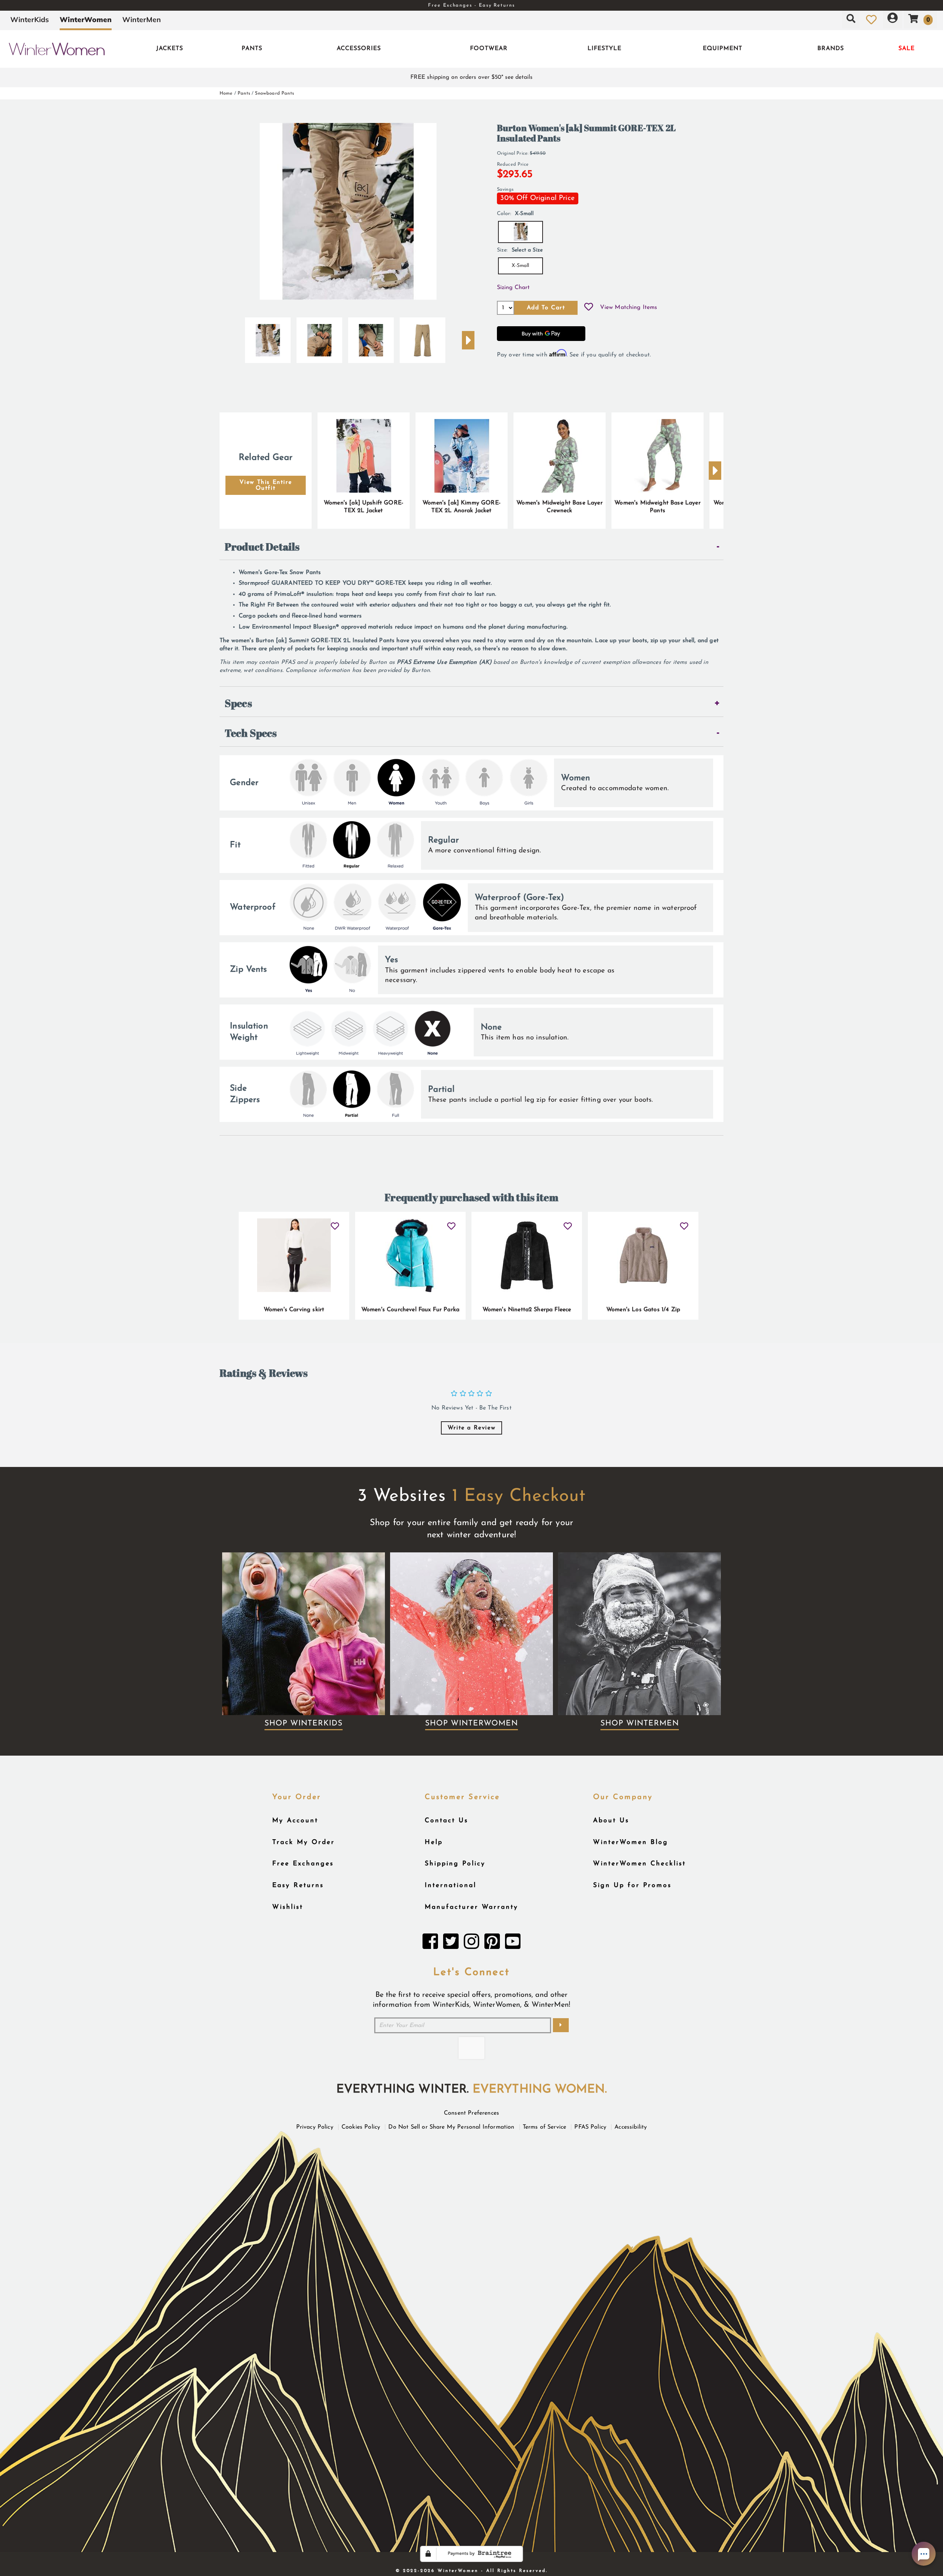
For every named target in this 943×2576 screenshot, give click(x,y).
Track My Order (304, 1842)
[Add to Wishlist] (589, 308)
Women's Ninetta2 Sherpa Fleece (527, 1310)
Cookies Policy (361, 2127)
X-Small (520, 266)
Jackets (170, 49)
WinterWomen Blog (631, 1842)
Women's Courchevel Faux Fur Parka (410, 1310)
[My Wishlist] (871, 20)
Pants (252, 49)
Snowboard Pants (274, 93)
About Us (611, 1821)
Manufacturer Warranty (471, 1907)
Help (434, 1842)
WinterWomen (86, 20)
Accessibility (631, 2127)
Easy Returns (298, 1885)
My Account (295, 1821)
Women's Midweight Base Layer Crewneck (559, 507)
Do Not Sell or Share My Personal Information (451, 2127)
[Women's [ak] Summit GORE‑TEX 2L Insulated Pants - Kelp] (268, 337)
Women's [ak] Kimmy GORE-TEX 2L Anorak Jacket (462, 507)
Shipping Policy (455, 1864)
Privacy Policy (315, 2127)
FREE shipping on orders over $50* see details (471, 77)
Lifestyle (604, 49)
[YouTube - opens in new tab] (513, 1943)
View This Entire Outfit (266, 485)
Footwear (489, 49)
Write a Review (471, 1428)
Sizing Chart (513, 288)
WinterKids (30, 20)
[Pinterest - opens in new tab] (492, 1943)
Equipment (723, 49)
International (451, 1885)
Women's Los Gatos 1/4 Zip (643, 1310)
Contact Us (446, 1821)
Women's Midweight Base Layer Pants (657, 507)
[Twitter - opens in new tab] (451, 1943)
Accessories (359, 49)
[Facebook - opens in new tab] (430, 1943)
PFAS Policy (590, 2127)
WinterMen (142, 20)
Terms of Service (545, 2127)
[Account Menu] (893, 20)
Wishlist (288, 1907)
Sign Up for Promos (632, 1885)
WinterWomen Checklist (639, 1864)
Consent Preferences (471, 2113)
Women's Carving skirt (294, 1310)
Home (226, 93)
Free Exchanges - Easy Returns (471, 5)
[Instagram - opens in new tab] (471, 1943)
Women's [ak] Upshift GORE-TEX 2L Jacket (364, 507)
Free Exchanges (303, 1864)
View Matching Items (629, 307)
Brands (831, 49)
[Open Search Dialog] (851, 20)
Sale (907, 49)
